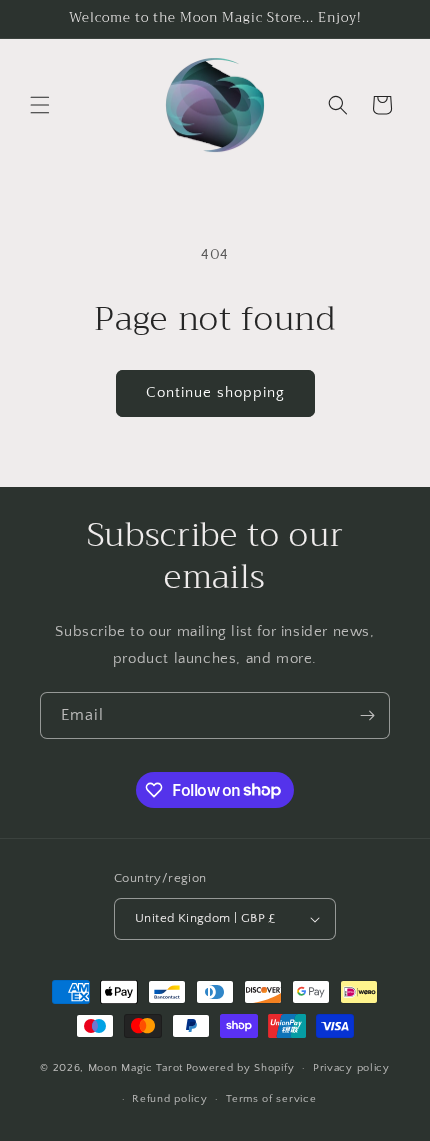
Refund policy (169, 1099)
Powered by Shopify (240, 1068)
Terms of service (271, 1099)
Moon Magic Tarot (135, 1068)
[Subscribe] (367, 715)
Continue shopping (215, 392)
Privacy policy (351, 1068)
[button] (40, 105)
